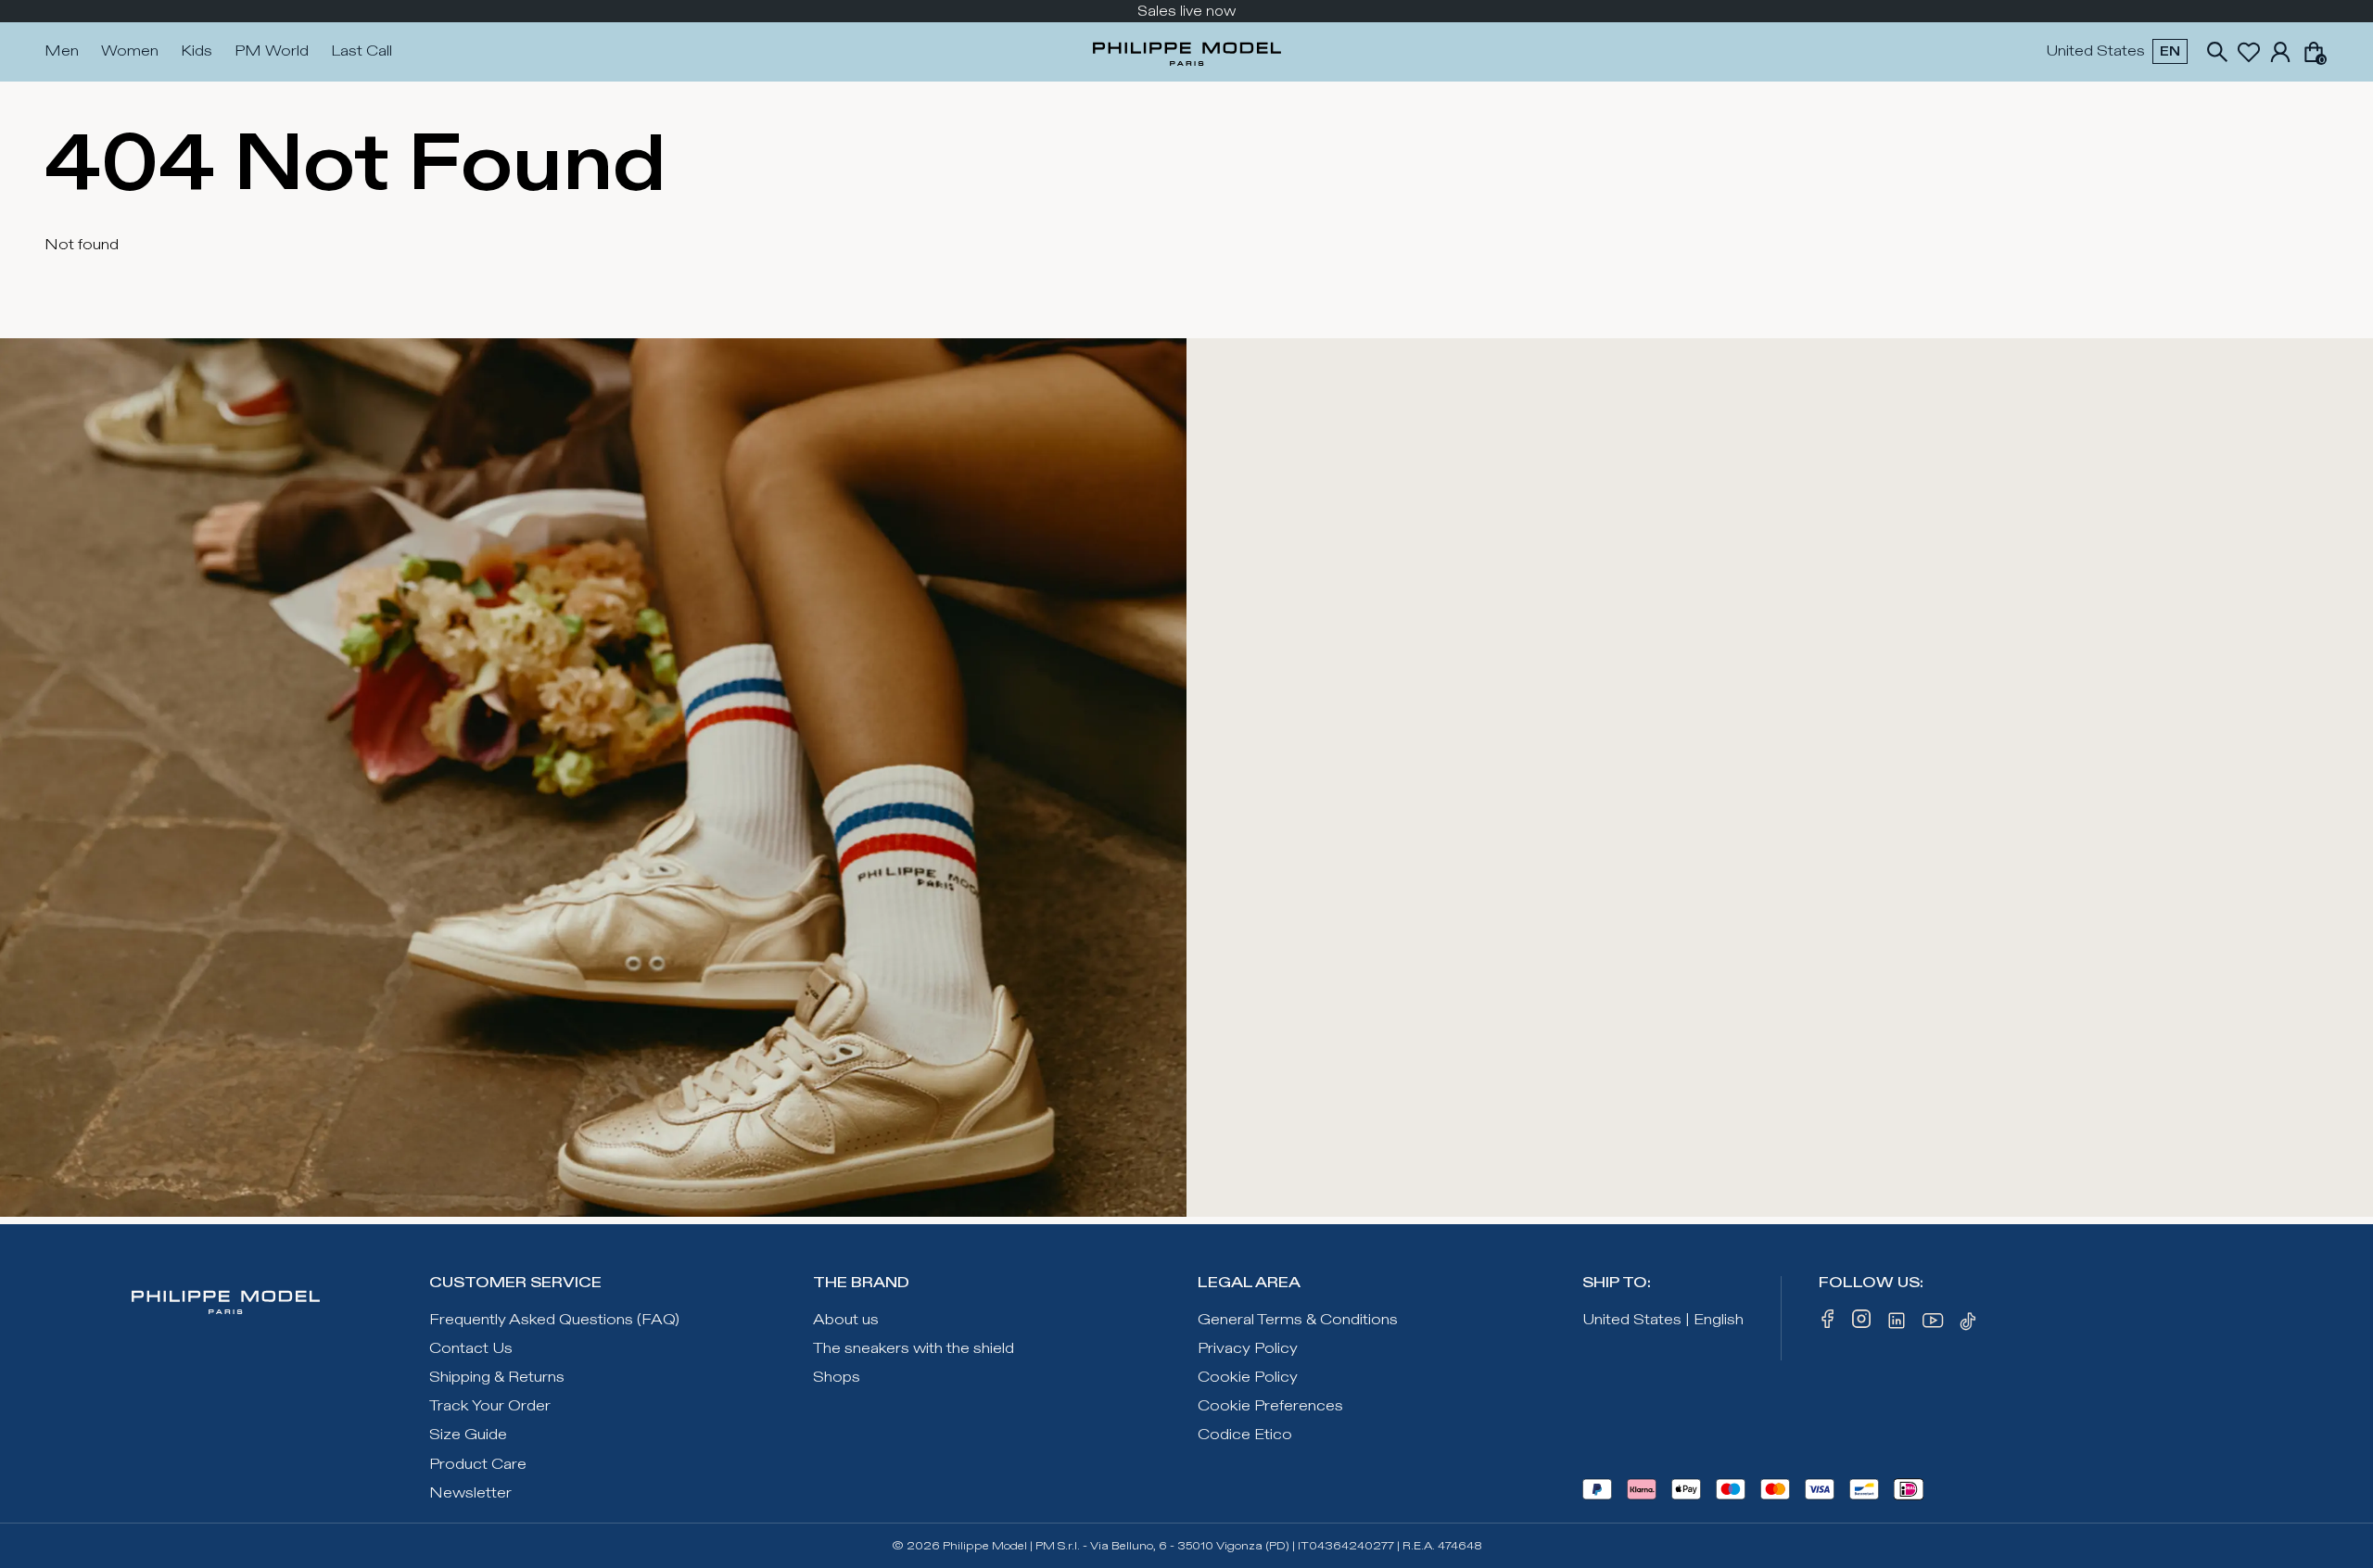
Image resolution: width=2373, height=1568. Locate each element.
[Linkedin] (1897, 1324)
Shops (837, 1378)
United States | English (1663, 1320)
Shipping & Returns (497, 1378)
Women (130, 51)
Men (62, 51)
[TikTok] (1971, 1324)
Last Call (362, 51)
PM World (272, 51)
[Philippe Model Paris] (1187, 52)
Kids (197, 51)
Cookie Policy (1248, 1378)
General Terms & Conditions (1298, 1320)
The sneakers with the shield (914, 1349)
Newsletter (470, 1493)
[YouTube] (1934, 1324)
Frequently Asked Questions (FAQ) (554, 1320)
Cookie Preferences (1270, 1406)
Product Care (478, 1465)
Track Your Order (490, 1406)
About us (846, 1320)
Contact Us (471, 1349)
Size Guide (468, 1435)
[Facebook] (1828, 1324)
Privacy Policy (1248, 1349)
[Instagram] (1861, 1324)
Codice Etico (1245, 1435)
